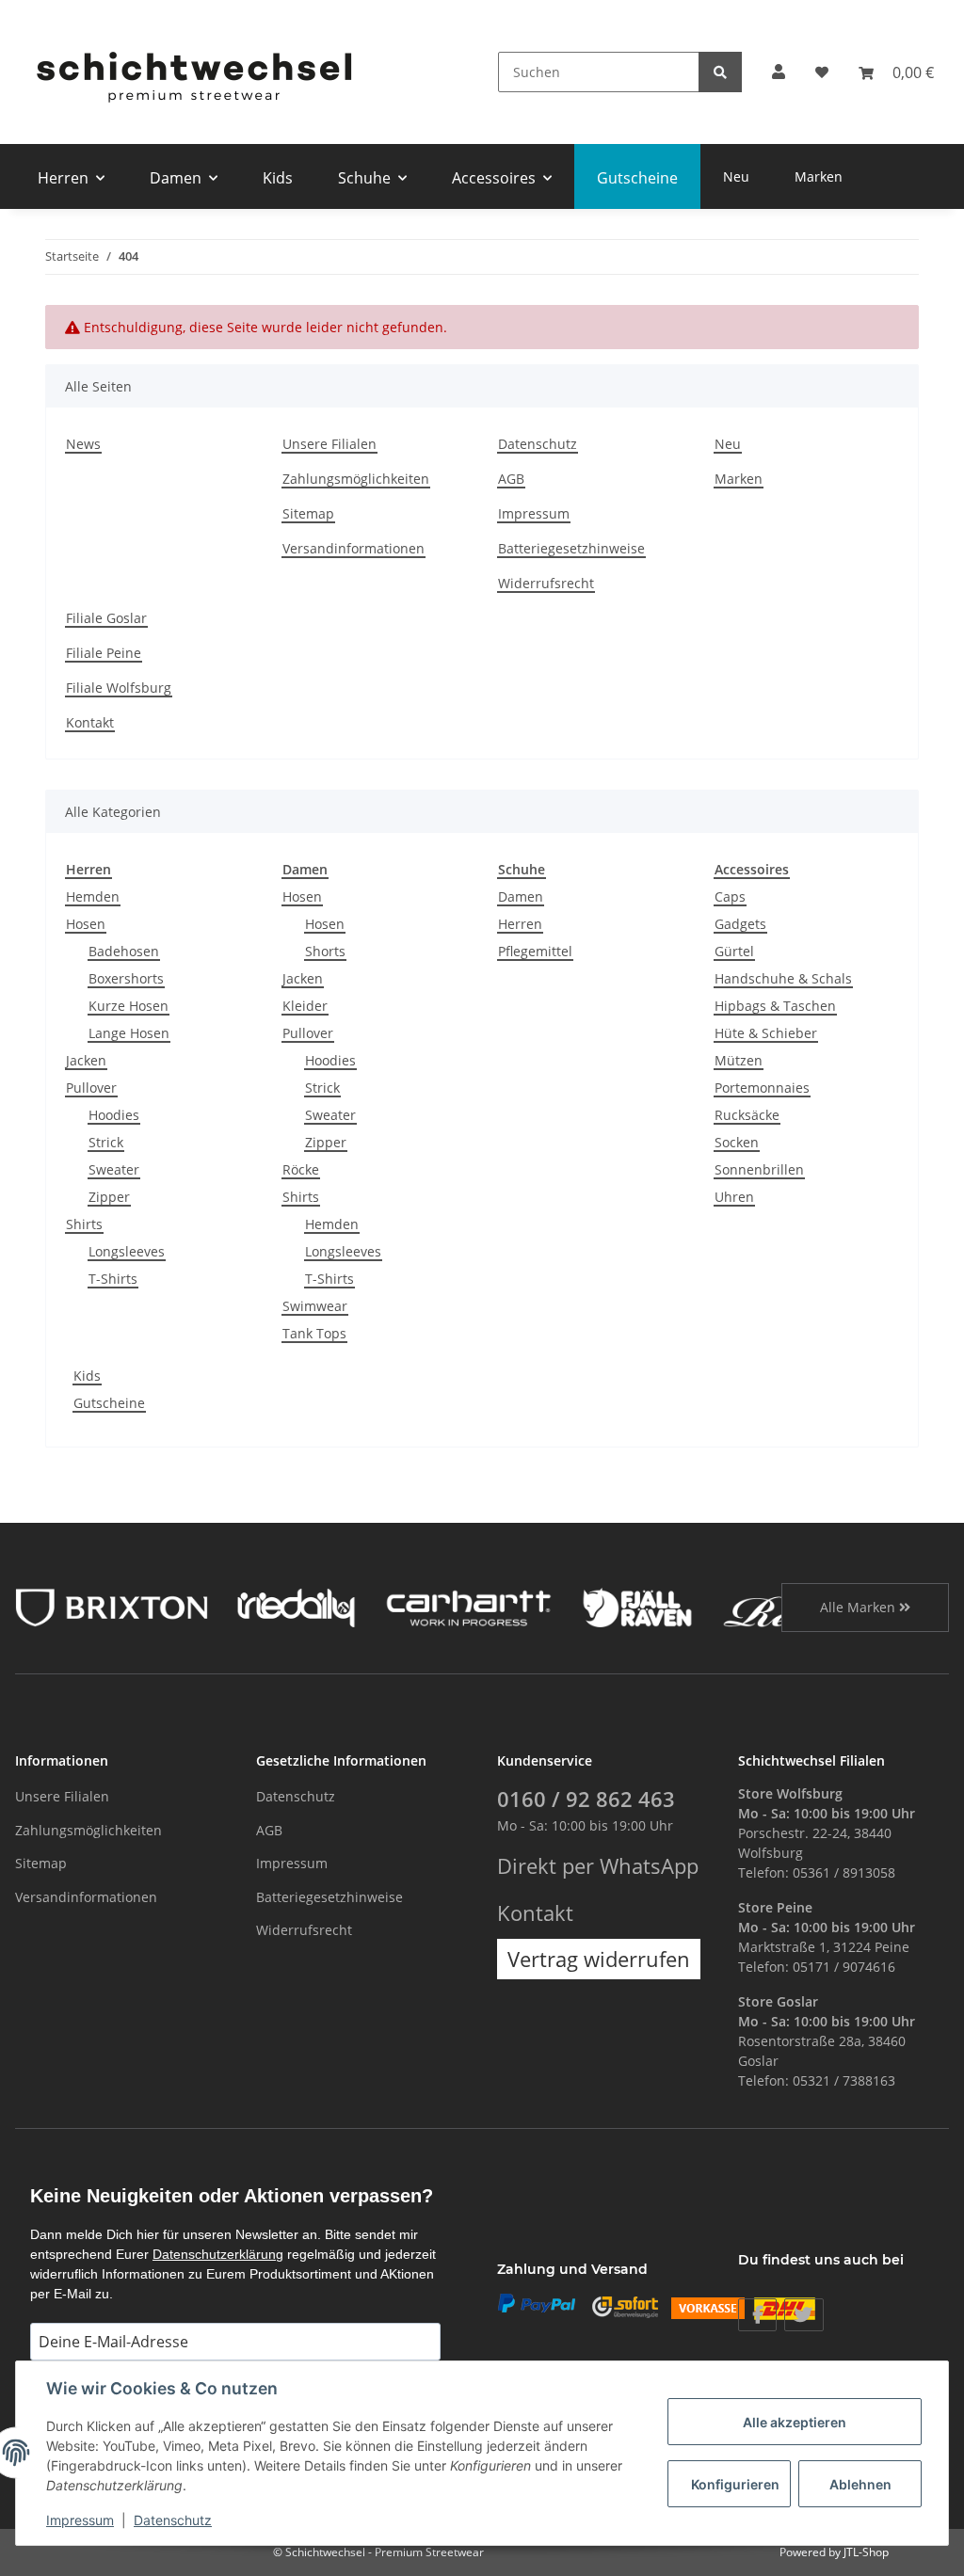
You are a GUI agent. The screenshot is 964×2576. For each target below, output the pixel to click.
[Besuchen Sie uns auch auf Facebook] (757, 2315)
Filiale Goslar (106, 618)
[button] (779, 72)
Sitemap (308, 513)
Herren (520, 924)
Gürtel (734, 951)
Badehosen (124, 951)
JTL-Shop (866, 2552)
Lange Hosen (129, 1033)
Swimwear (315, 1306)
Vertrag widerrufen (599, 1959)
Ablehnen (860, 2484)
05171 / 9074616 (844, 1967)
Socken (737, 1142)
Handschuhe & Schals (783, 978)
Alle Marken (860, 1607)
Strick (106, 1142)
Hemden (93, 896)
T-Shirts (113, 1279)
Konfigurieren (735, 2484)
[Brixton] (112, 1605)
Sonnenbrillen (759, 1169)
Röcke (301, 1169)
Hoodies (114, 1115)
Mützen (739, 1060)
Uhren (734, 1197)
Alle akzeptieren (795, 2422)
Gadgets (740, 924)
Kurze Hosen (129, 1006)
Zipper (109, 1197)
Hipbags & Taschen (775, 1006)
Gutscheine (109, 1403)
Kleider (305, 1006)
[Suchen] (720, 72)
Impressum (534, 513)
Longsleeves (127, 1251)
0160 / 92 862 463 (586, 1799)
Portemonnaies (762, 1088)
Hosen (86, 924)
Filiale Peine (104, 653)
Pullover (91, 1088)
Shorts (325, 951)
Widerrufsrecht (546, 583)
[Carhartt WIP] (468, 1605)
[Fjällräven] (637, 1605)
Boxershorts (126, 978)
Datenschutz (538, 444)
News (83, 444)
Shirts (84, 1224)
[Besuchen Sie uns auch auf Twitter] (803, 2315)
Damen (521, 896)
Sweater (114, 1169)
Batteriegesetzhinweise (571, 548)
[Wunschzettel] (822, 72)
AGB (511, 479)
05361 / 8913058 (844, 1872)
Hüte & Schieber (766, 1033)
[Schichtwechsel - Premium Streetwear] (193, 72)
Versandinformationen (353, 548)
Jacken (86, 1060)
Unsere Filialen (329, 444)
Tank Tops (314, 1333)
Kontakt (90, 722)
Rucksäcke (747, 1115)
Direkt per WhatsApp (598, 1866)
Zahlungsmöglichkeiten (356, 479)
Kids (87, 1376)
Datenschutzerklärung (218, 2254)
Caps (730, 896)
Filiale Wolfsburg (119, 688)
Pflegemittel (535, 951)
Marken (819, 176)
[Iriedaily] (296, 1605)
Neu (736, 176)
